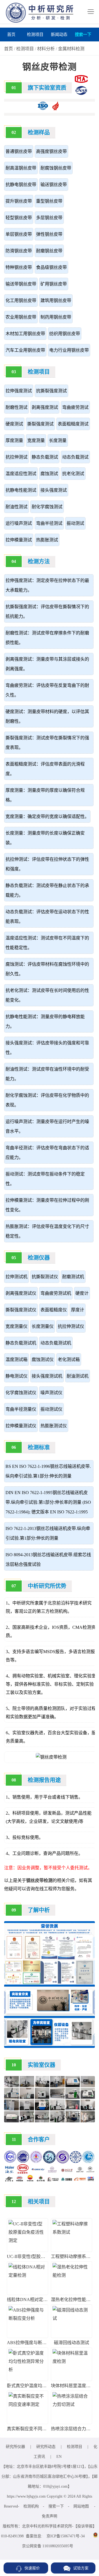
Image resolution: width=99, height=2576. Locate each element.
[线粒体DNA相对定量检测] (28, 2275)
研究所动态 (46, 2447)
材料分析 (46, 49)
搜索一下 (83, 35)
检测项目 (35, 35)
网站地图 (81, 2506)
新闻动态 (59, 35)
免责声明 (50, 2516)
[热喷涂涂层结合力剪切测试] (71, 2404)
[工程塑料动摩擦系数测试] (71, 2232)
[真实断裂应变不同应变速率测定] (28, 2404)
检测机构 (31, 2506)
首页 (11, 35)
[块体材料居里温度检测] (71, 2361)
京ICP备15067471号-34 (66, 2536)
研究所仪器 (15, 2447)
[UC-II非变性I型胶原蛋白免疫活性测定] (28, 2240)
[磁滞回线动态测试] (71, 2318)
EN (59, 2457)
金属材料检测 (71, 49)
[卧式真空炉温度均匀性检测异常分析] (28, 2370)
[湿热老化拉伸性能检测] (71, 2275)
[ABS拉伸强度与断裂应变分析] (28, 2318)
